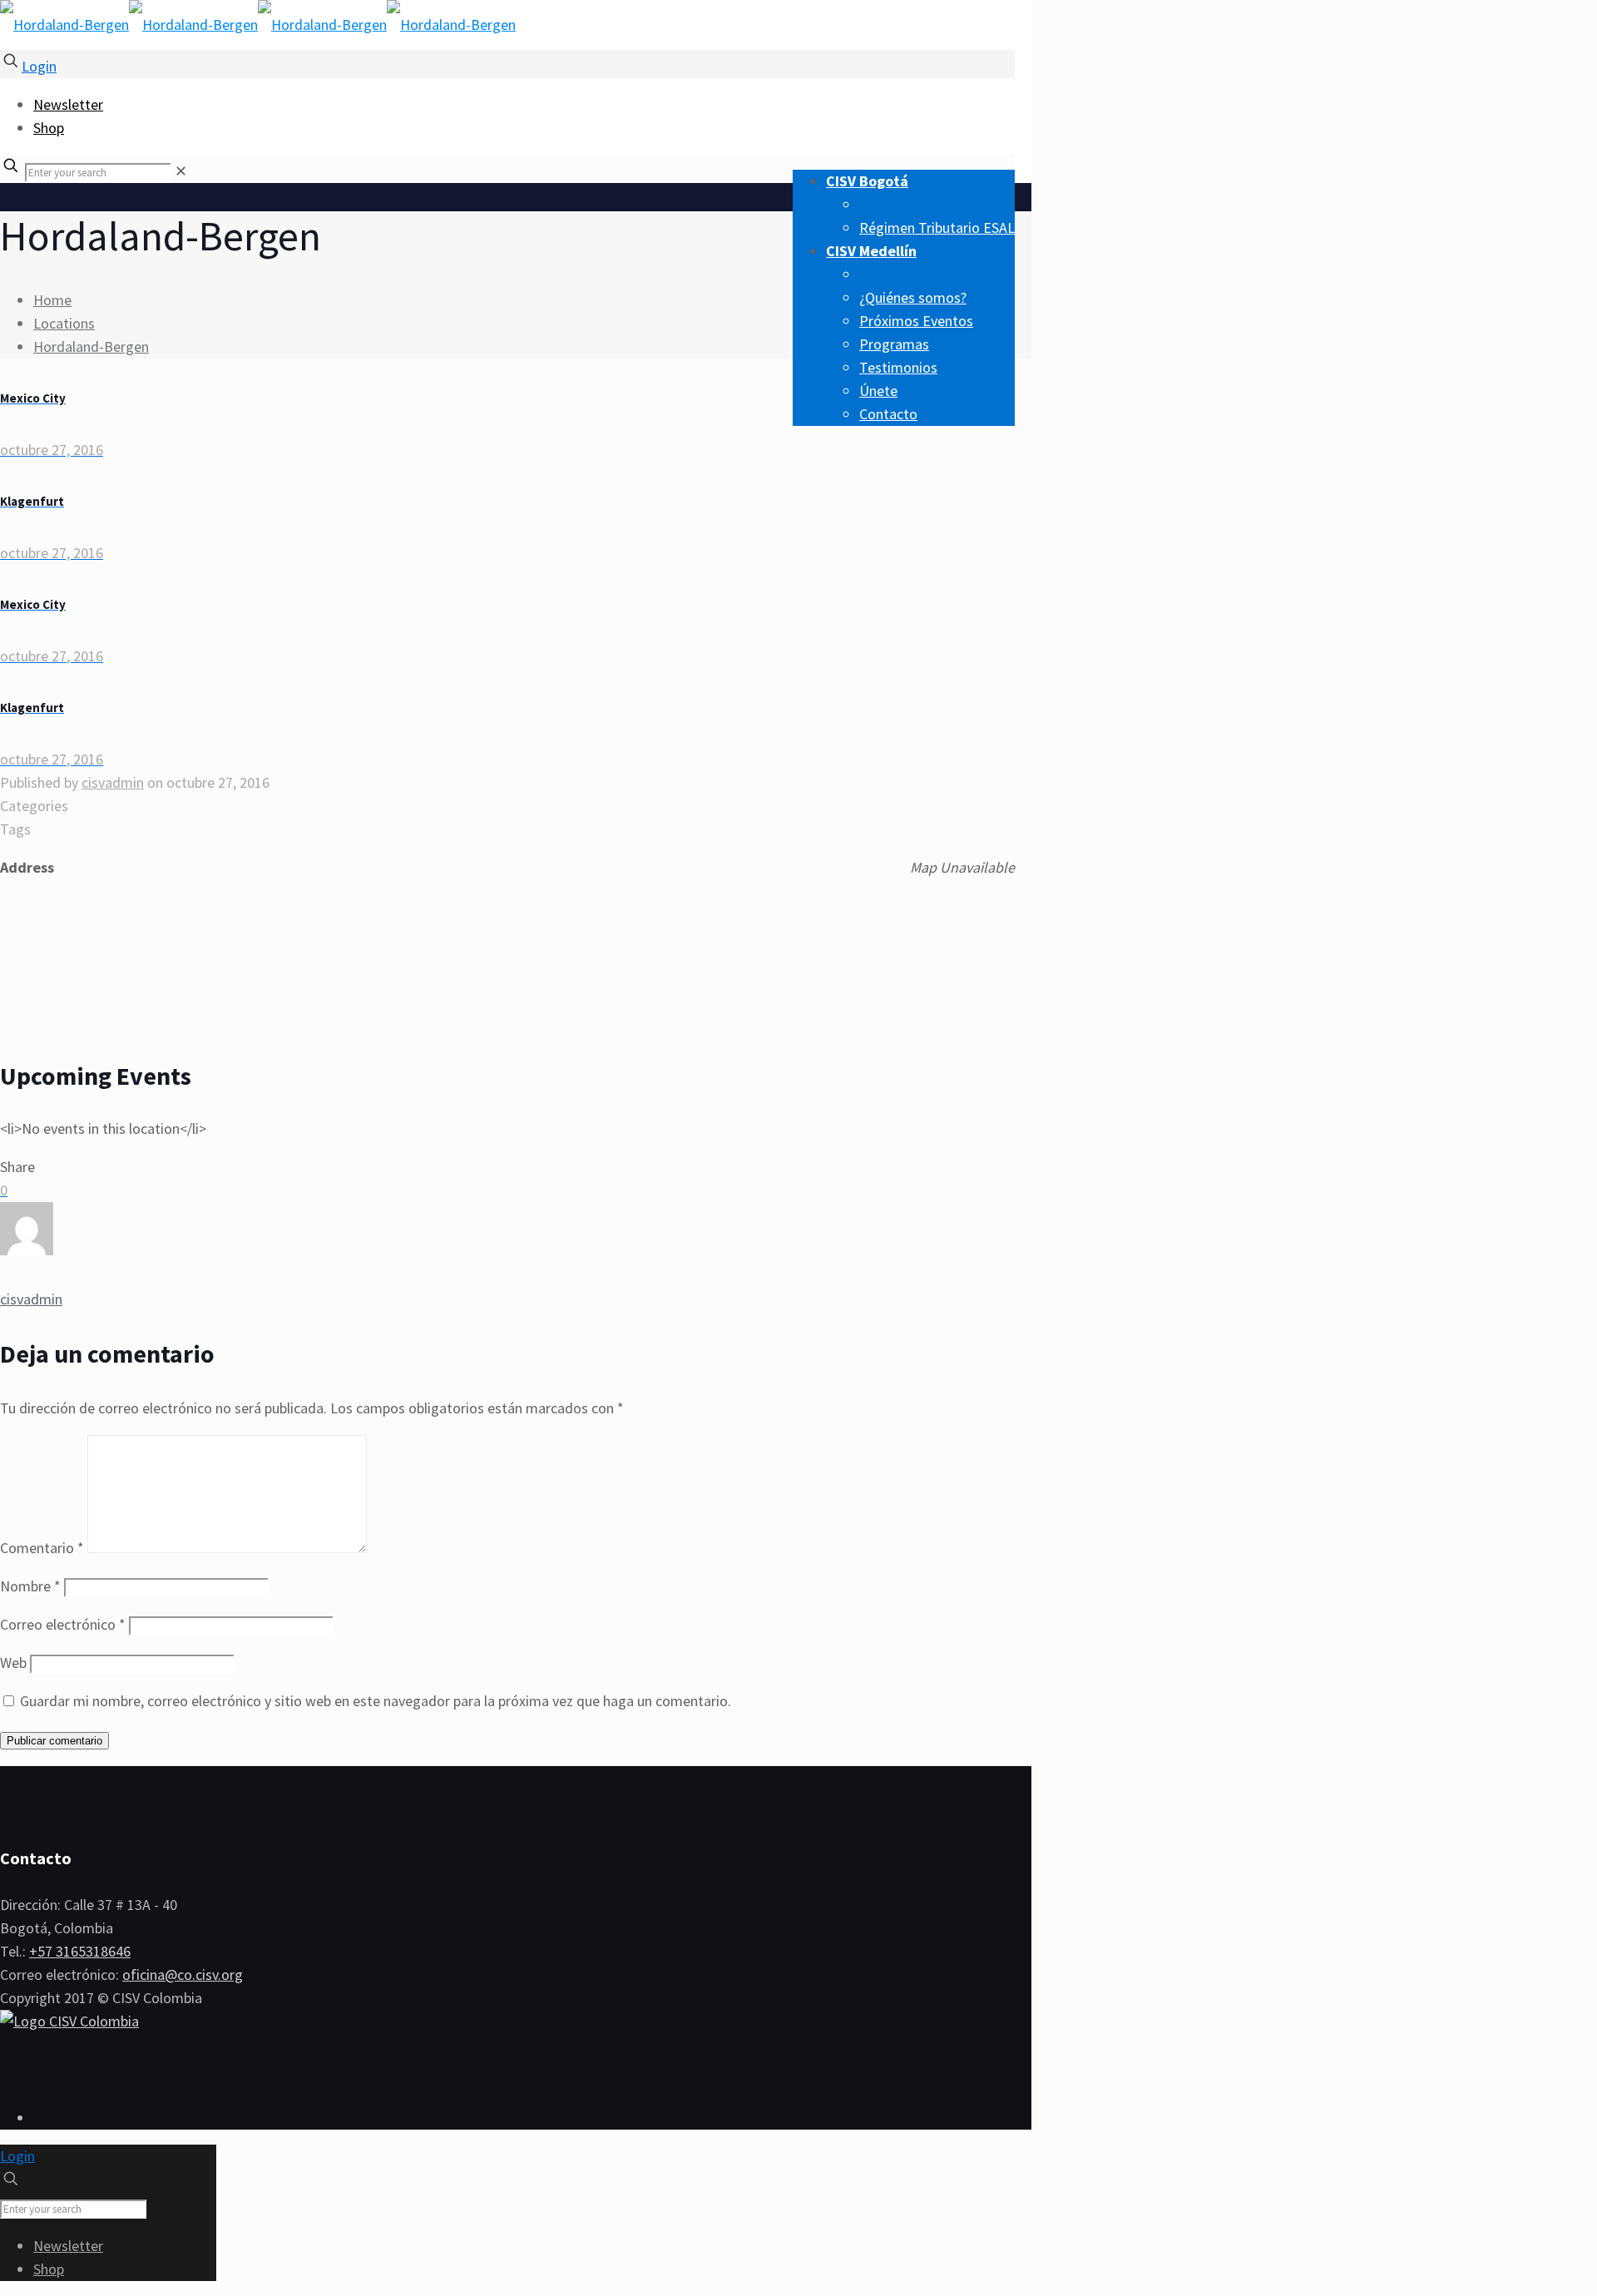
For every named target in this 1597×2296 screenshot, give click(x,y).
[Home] (69, 2021)
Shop (49, 128)
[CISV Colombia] (258, 25)
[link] (181, 171)
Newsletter (68, 104)
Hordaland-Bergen (91, 346)
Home (52, 300)
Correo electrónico (63, 1624)
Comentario (42, 1548)
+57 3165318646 (80, 1951)
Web (13, 1663)
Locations (64, 323)
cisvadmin (113, 782)
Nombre (30, 1586)
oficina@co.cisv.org (183, 1974)
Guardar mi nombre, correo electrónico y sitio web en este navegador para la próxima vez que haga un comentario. (376, 1701)
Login (39, 66)
